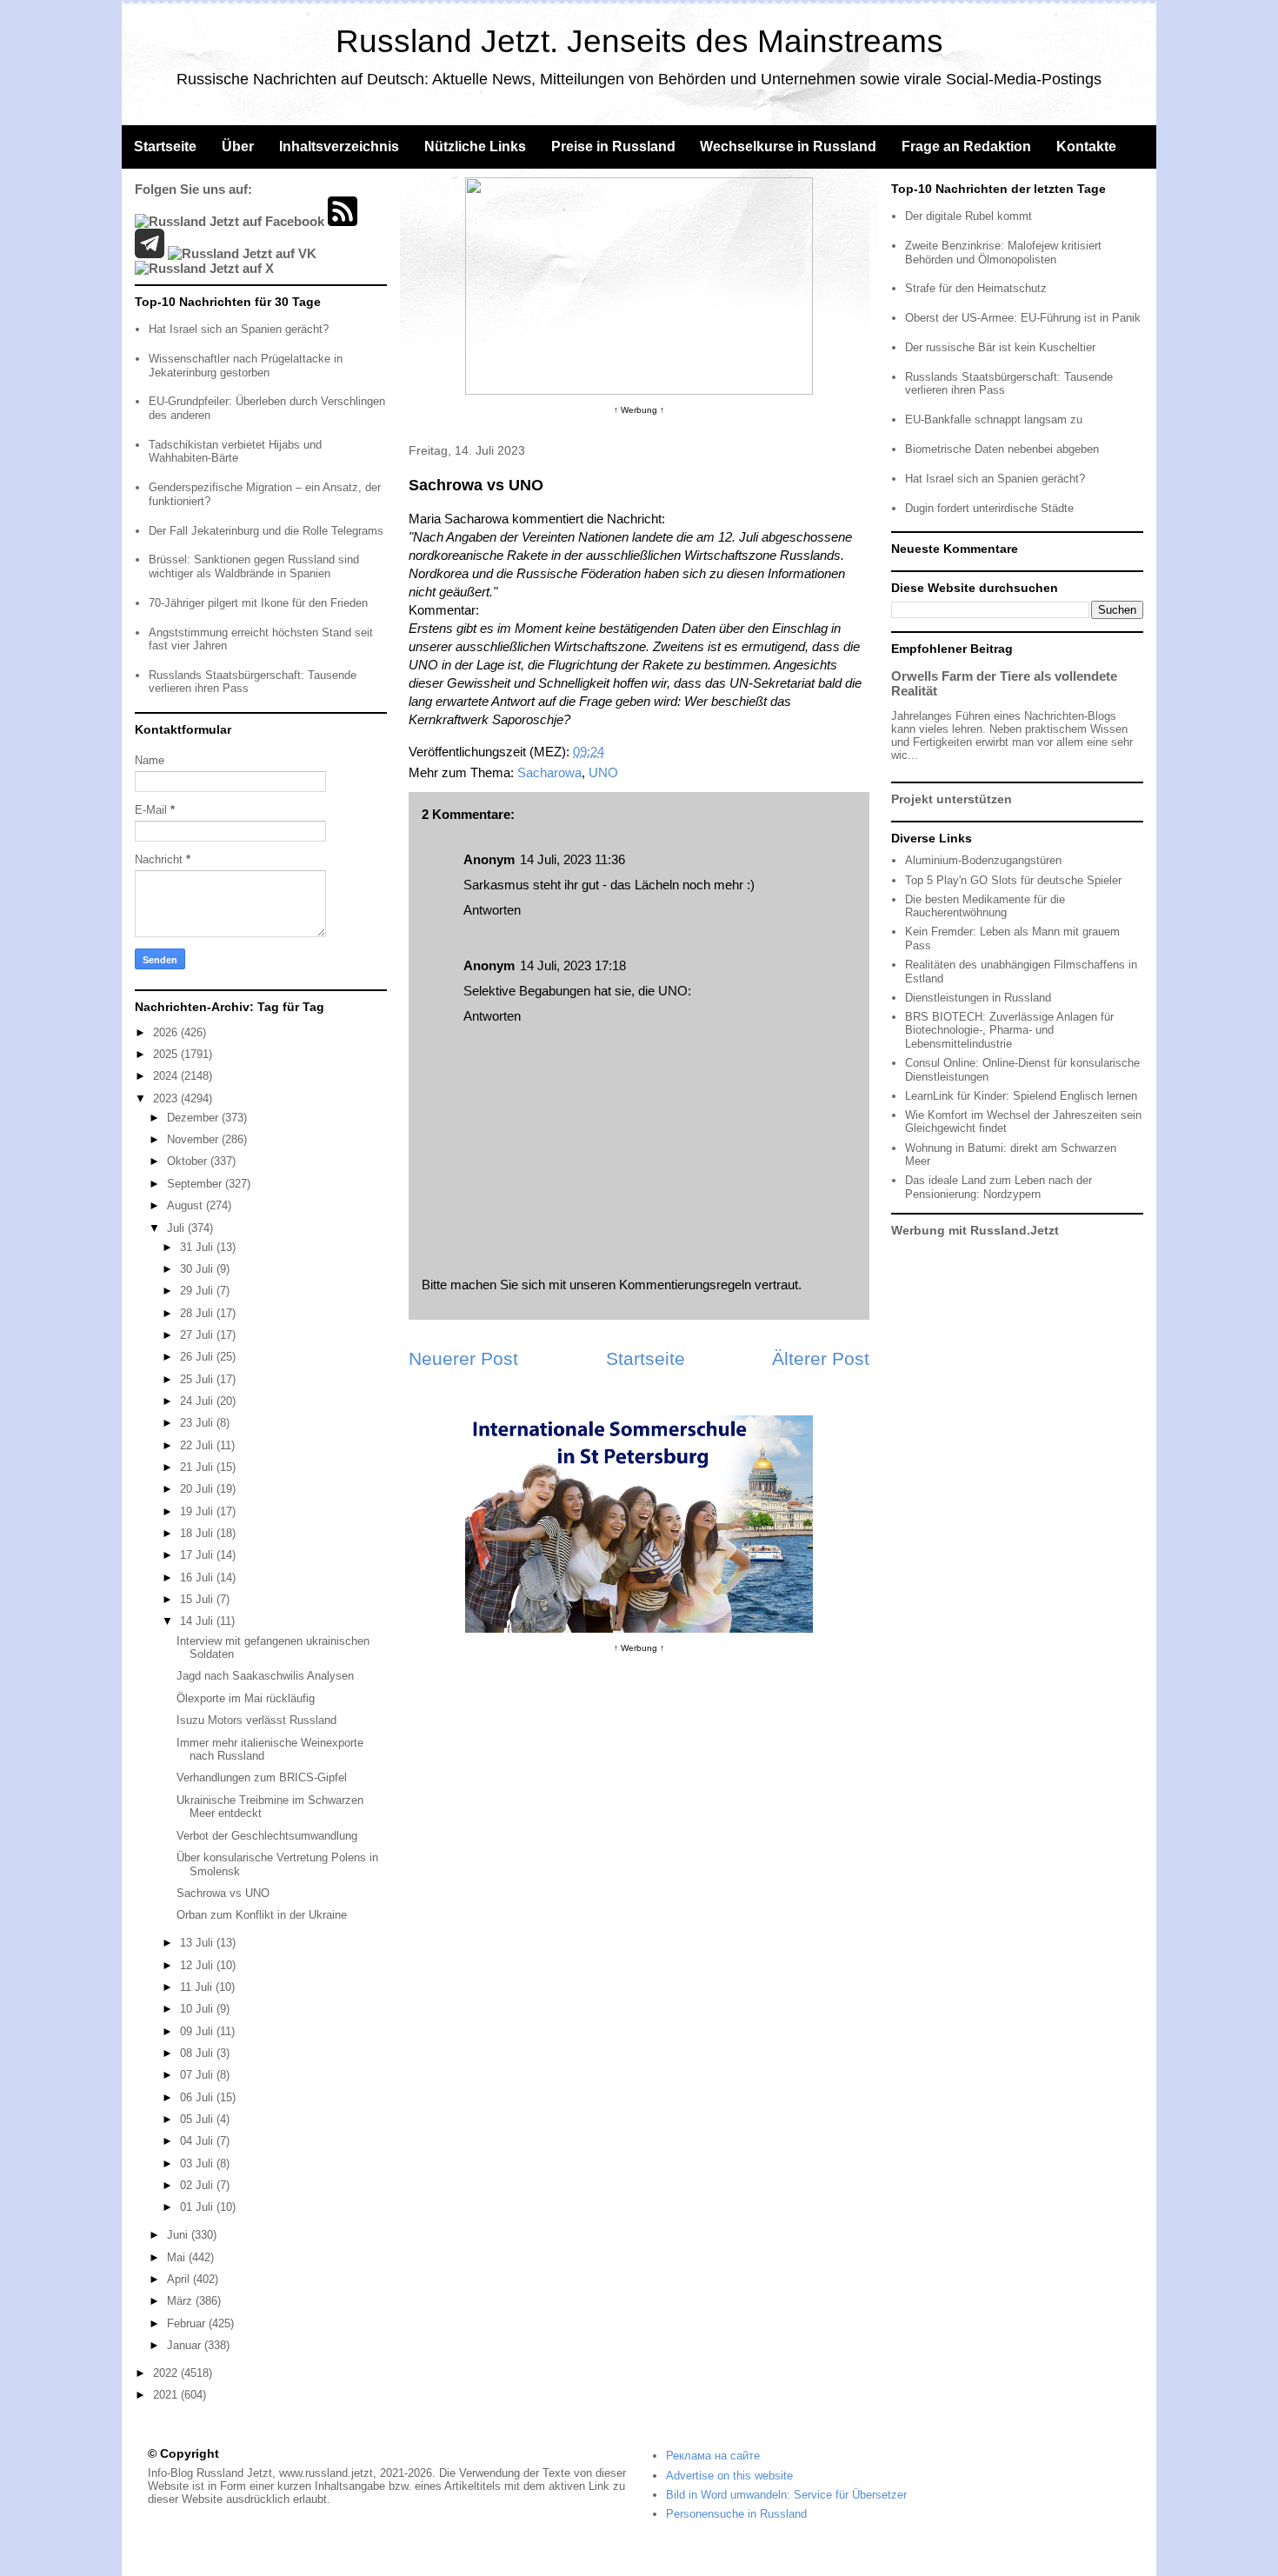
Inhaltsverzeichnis (339, 146)
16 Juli (198, 1578)
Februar (188, 2323)
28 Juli (198, 1313)
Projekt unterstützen (952, 799)
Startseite (165, 146)
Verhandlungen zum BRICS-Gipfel (262, 1777)
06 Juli (198, 2097)
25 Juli (198, 1379)
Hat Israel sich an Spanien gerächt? (239, 329)
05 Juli (198, 2119)
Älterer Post (821, 1358)
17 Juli (198, 1555)
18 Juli (198, 1533)
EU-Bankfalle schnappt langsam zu (994, 419)
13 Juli (198, 1943)
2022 (167, 2373)
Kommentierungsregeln (685, 1285)
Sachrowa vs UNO (223, 1893)
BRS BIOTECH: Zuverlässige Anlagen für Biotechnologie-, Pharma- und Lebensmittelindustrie (1009, 1030)
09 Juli (198, 2031)
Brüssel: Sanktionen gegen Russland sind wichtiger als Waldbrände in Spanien (254, 566)
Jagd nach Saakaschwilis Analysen (265, 1676)
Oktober (189, 1161)
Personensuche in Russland (736, 2514)
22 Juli (198, 1445)
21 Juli (198, 1467)
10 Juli (198, 2009)
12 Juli (198, 1965)
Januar (186, 2345)
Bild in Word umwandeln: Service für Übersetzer (786, 2495)
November (194, 1139)
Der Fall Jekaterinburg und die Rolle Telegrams (266, 531)
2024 (167, 1076)
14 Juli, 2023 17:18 (573, 965)
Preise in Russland (613, 146)
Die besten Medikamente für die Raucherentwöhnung (985, 906)
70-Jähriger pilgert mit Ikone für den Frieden (258, 603)
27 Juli (198, 1335)
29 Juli (198, 1291)
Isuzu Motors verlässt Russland (256, 1720)
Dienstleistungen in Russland (978, 998)
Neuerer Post (463, 1358)
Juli (177, 1228)
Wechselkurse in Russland (788, 146)
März (181, 2301)
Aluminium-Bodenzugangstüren (983, 860)
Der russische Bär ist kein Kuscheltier (1000, 347)
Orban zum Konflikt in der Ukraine (262, 1915)
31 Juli (198, 1247)
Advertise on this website (729, 2476)
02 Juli (198, 2185)
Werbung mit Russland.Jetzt (975, 1230)
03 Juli (198, 2163)
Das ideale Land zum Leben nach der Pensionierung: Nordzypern (998, 1187)
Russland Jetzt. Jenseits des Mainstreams (639, 41)
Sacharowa (549, 772)
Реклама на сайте (713, 2456)
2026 (167, 1032)
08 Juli (198, 2053)
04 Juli (198, 2141)
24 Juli (198, 1401)
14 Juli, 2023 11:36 (572, 859)
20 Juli (198, 1489)
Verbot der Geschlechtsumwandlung (267, 1836)
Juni (179, 2235)
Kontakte (1086, 146)
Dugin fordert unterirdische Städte (989, 508)
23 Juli (198, 1423)
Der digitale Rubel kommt (968, 216)
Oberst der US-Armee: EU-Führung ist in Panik (1023, 318)
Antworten (492, 910)
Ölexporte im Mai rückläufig (246, 1698)
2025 (167, 1054)
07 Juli (198, 2075)
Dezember (194, 1118)
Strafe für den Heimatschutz (976, 288)
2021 (167, 2395)
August (186, 1205)
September (196, 1184)
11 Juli (198, 1987)
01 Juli (198, 2207)
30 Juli (198, 1269)
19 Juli (198, 1511)
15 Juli (198, 1599)
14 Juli (198, 1621)
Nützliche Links (475, 146)
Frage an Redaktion (966, 146)
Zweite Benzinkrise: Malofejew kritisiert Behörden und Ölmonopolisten (1003, 253)
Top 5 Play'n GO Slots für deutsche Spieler (1013, 880)
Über (238, 146)
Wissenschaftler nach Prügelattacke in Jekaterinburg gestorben (246, 366)
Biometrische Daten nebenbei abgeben (1002, 449)
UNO (603, 772)
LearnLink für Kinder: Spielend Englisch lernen (1021, 1096)
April (180, 2279)
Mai (178, 2257)
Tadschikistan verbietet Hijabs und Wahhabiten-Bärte (235, 452)
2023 (167, 1098)
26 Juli (198, 1357)
